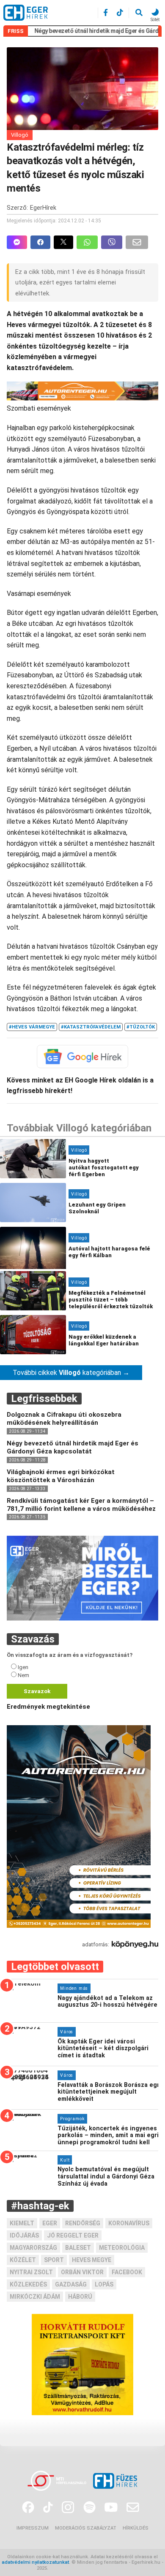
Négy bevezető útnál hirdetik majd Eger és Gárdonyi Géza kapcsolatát (73, 1447)
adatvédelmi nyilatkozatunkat (35, 2562)
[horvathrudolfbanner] (82, 2413)
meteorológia (122, 2248)
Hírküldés (136, 2528)
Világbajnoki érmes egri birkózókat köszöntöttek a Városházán (61, 1476)
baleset (78, 2248)
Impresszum (33, 2528)
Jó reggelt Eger (73, 2235)
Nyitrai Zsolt (31, 2272)
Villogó (20, 135)
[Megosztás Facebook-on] (42, 242)
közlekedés (28, 2284)
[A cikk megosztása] (65, 242)
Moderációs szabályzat (86, 2528)
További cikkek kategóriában (71, 1373)
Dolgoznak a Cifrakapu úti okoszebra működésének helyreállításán (64, 1419)
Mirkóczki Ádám (35, 2297)
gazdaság (71, 2284)
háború (80, 2297)
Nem (23, 1675)
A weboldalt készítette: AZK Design (89, 2568)
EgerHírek (43, 208)
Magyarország (33, 2248)
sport (54, 2260)
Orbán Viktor (82, 2272)
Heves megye (92, 2260)
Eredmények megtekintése (48, 1707)
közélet (23, 2260)
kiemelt (22, 2223)
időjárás (24, 2235)
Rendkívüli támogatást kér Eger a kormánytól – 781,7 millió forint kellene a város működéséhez (81, 1505)
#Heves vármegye (32, 1027)
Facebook (127, 2272)
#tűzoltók (141, 1027)
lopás (104, 2284)
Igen (23, 1667)
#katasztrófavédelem (91, 1027)
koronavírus (129, 2223)
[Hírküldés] (82, 1618)
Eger (50, 2223)
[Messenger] (17, 242)
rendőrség (83, 2223)
